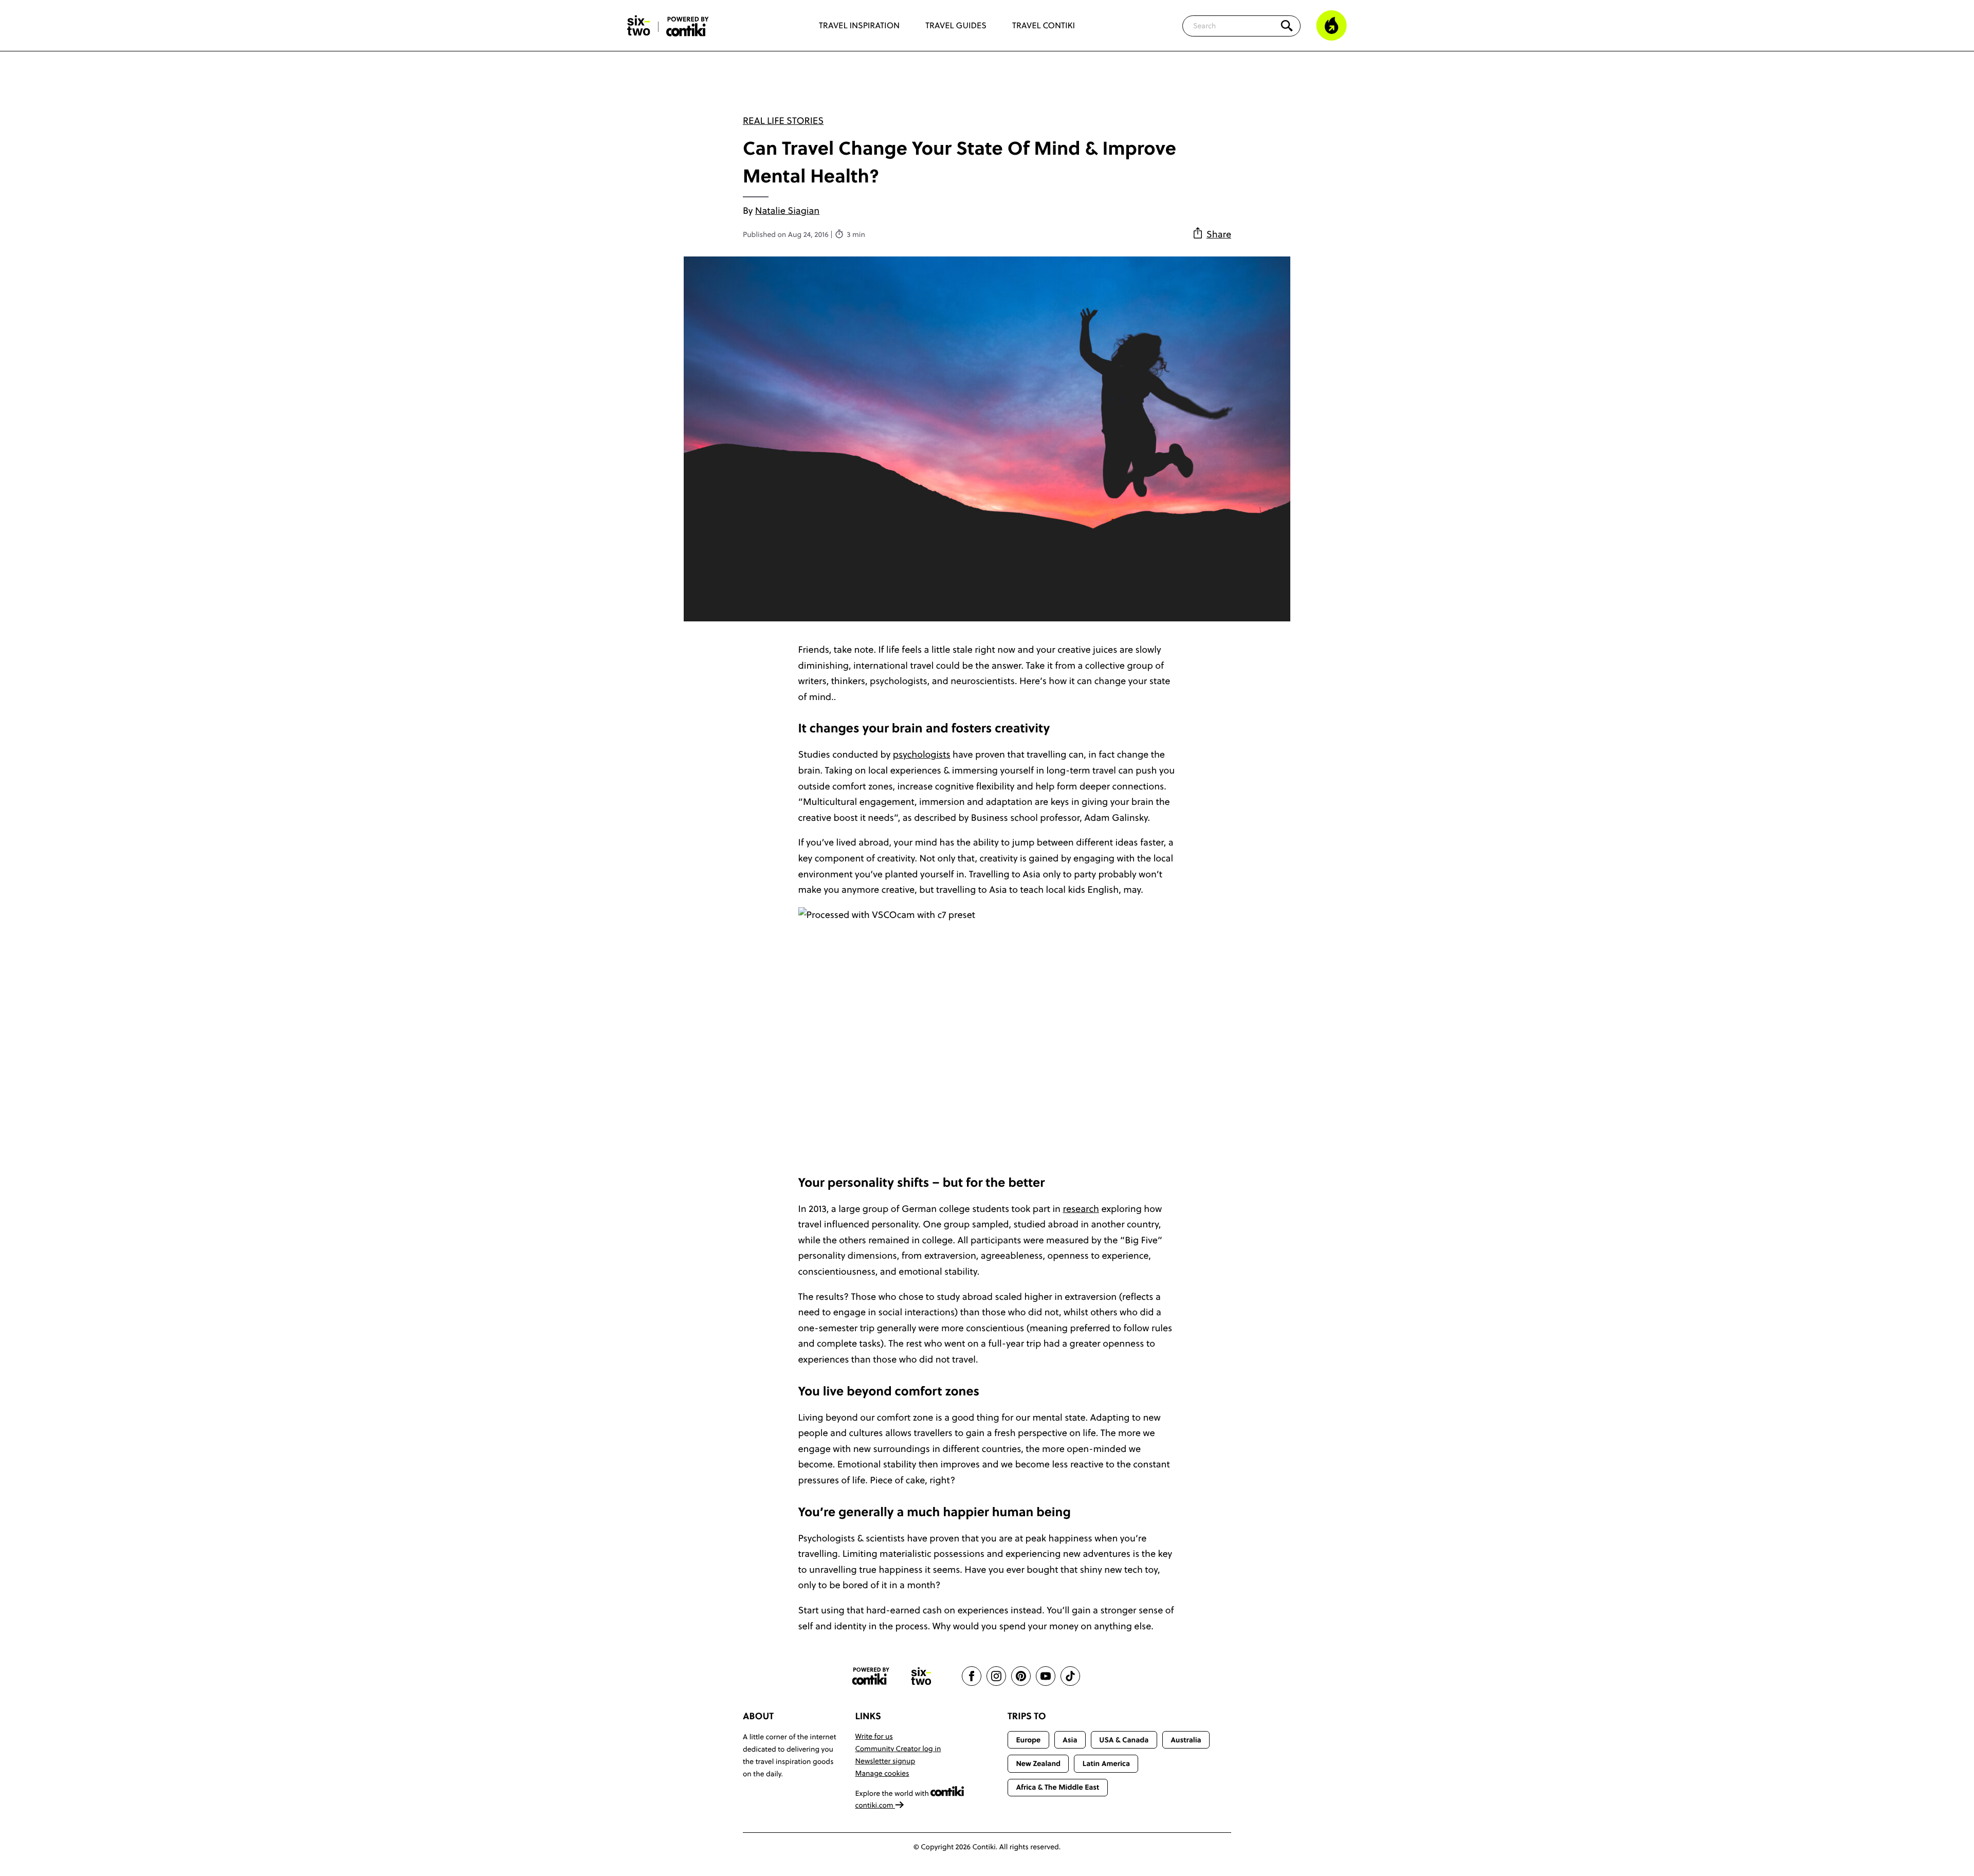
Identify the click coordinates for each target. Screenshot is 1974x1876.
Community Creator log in (898, 1749)
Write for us (874, 1736)
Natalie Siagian (787, 210)
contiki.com (875, 1805)
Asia (1070, 1740)
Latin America (1106, 1763)
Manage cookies (882, 1773)
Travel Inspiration (859, 26)
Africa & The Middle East (1057, 1787)
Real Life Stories (783, 121)
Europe (1028, 1740)
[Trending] (1331, 26)
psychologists (922, 754)
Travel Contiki (1044, 26)
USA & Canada (1124, 1740)
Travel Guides (956, 26)
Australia (1186, 1740)
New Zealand (1038, 1763)
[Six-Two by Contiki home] (639, 26)
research (1081, 1209)
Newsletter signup (885, 1761)
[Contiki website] (871, 1676)
